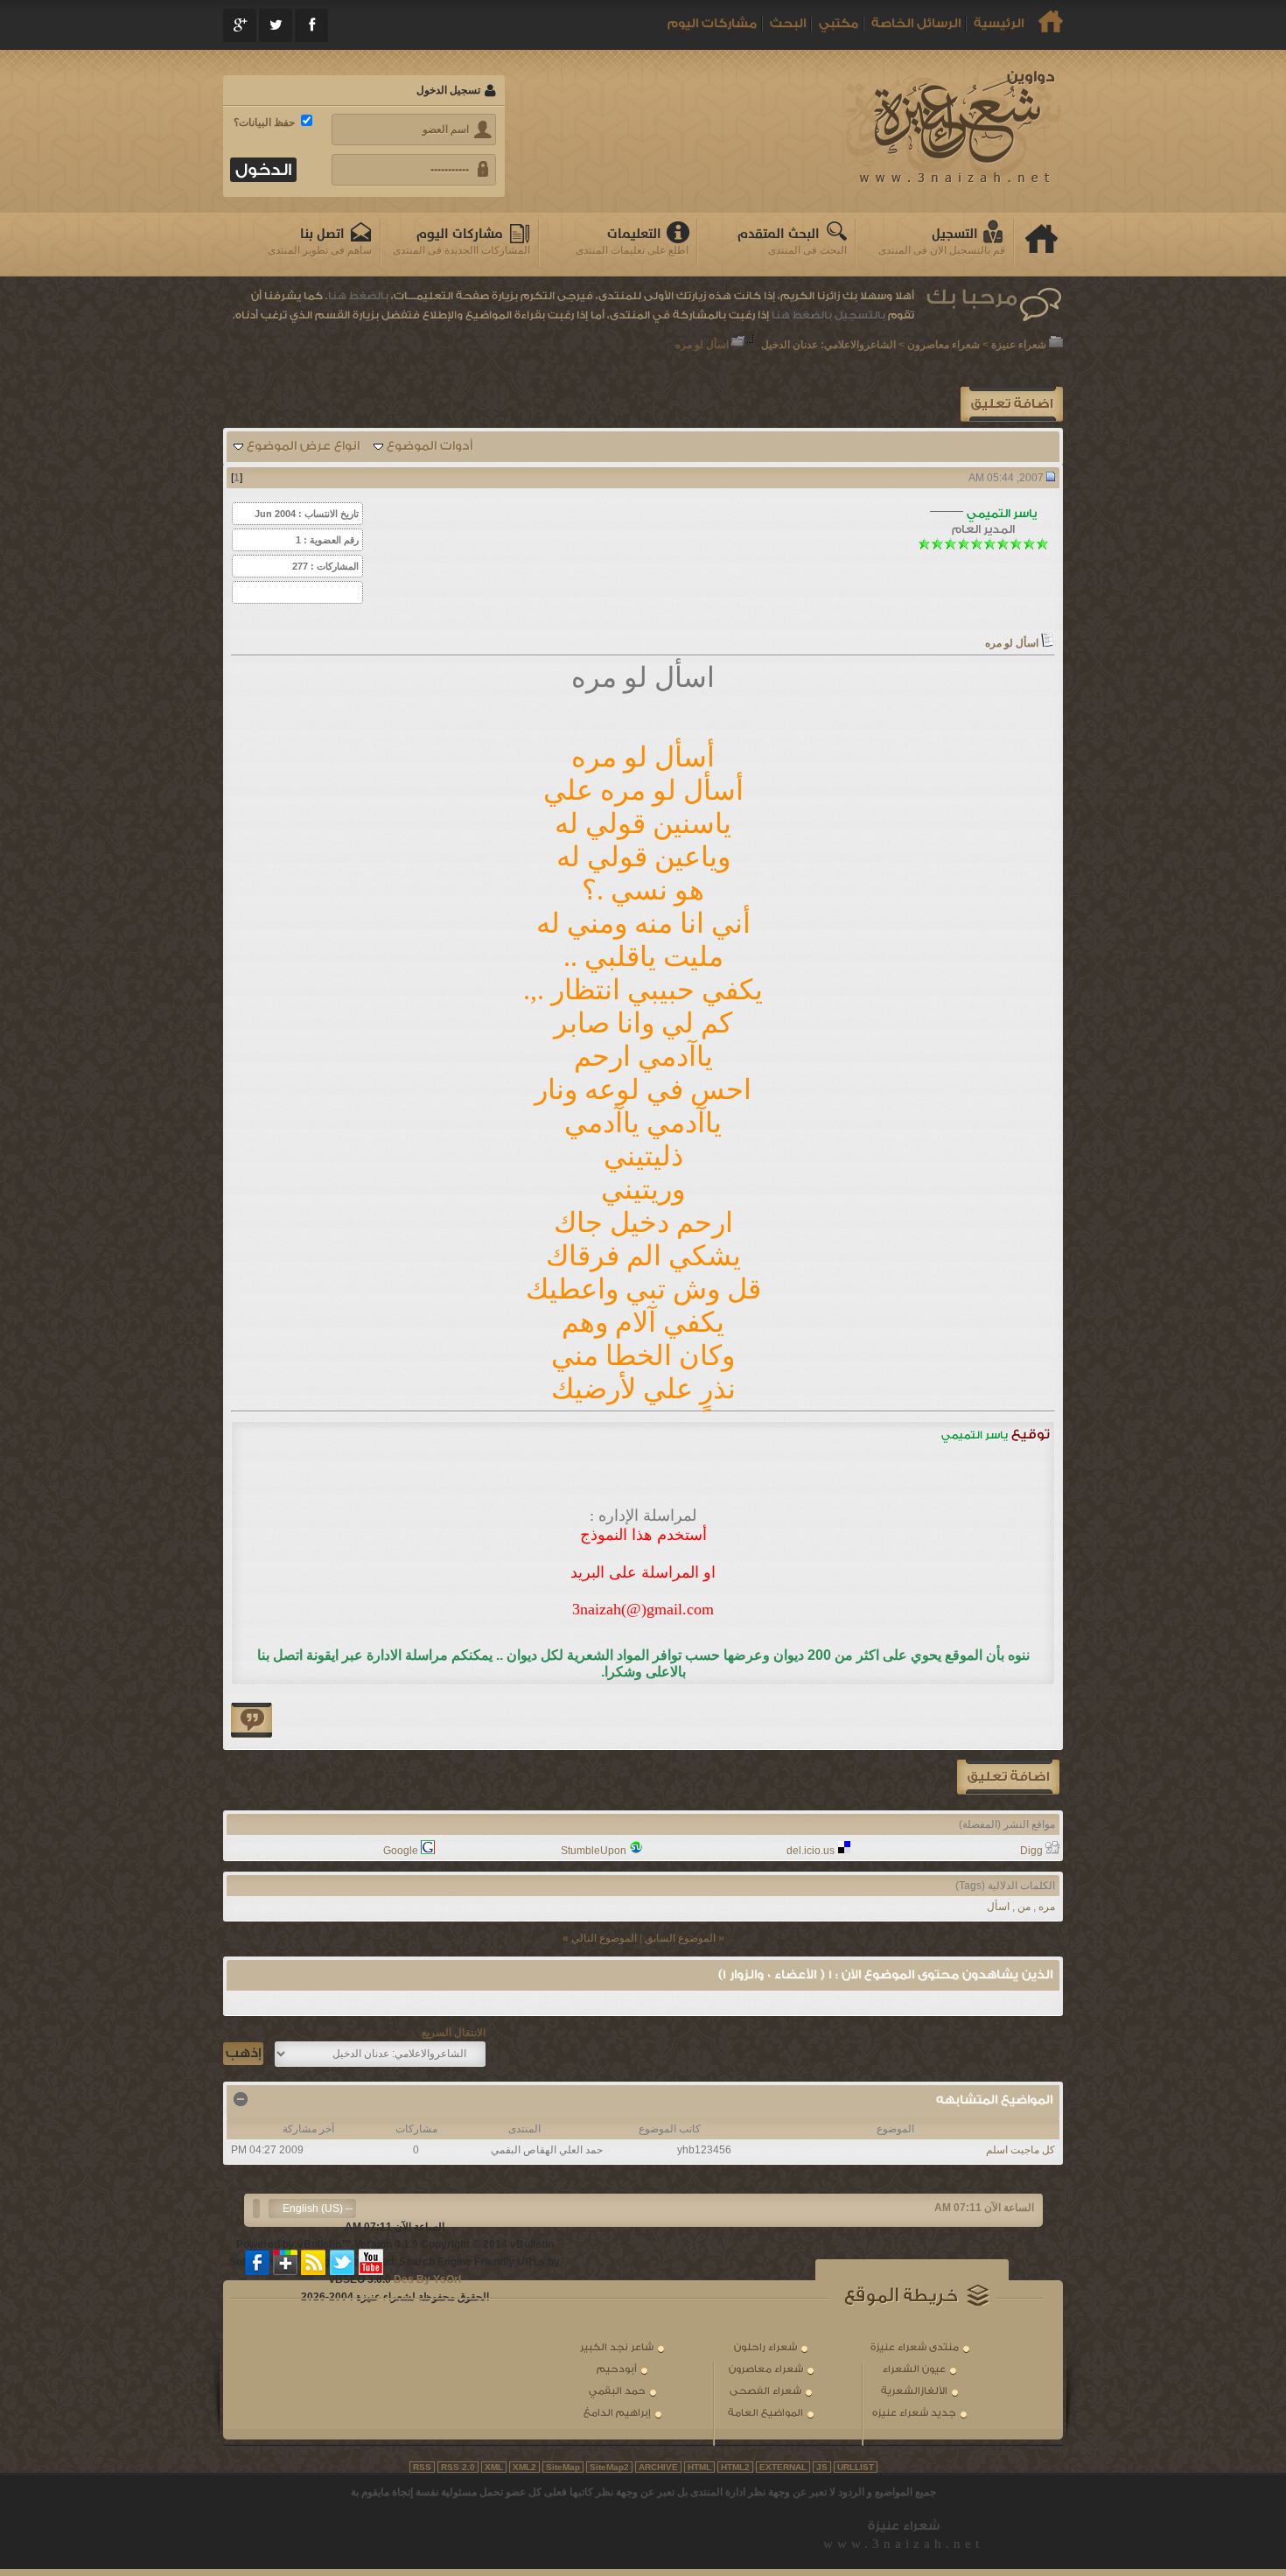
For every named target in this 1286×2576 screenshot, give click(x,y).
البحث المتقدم (779, 234)
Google (401, 1851)
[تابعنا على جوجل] (286, 2262)
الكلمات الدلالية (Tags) (1005, 1886)
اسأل (998, 1907)
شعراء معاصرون (944, 345)
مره (1047, 1907)
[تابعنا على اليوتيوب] (371, 2262)
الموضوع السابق (680, 1938)
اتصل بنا (322, 234)
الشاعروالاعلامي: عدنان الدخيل (828, 345)
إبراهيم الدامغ (617, 2413)
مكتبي (839, 24)
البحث (788, 24)
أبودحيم (617, 2369)
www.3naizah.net (903, 2544)
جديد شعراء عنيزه (914, 2413)
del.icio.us (811, 1851)
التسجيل (955, 234)
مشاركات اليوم (712, 24)
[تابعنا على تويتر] (342, 2262)
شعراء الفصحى (765, 2391)
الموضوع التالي (604, 1938)
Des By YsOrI (427, 2279)
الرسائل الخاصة (916, 24)
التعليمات (634, 234)
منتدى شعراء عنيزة (915, 2347)
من (1024, 1907)
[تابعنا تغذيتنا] (314, 2262)
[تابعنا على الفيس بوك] (258, 2262)
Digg (1031, 1851)
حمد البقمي (617, 2391)
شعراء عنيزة (1019, 345)
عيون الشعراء (914, 2369)
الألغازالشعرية (914, 2391)
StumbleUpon (594, 1851)
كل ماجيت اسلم (1020, 2150)
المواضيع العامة (765, 2413)
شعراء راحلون (765, 2347)
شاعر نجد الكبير (617, 2347)
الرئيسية (999, 24)
